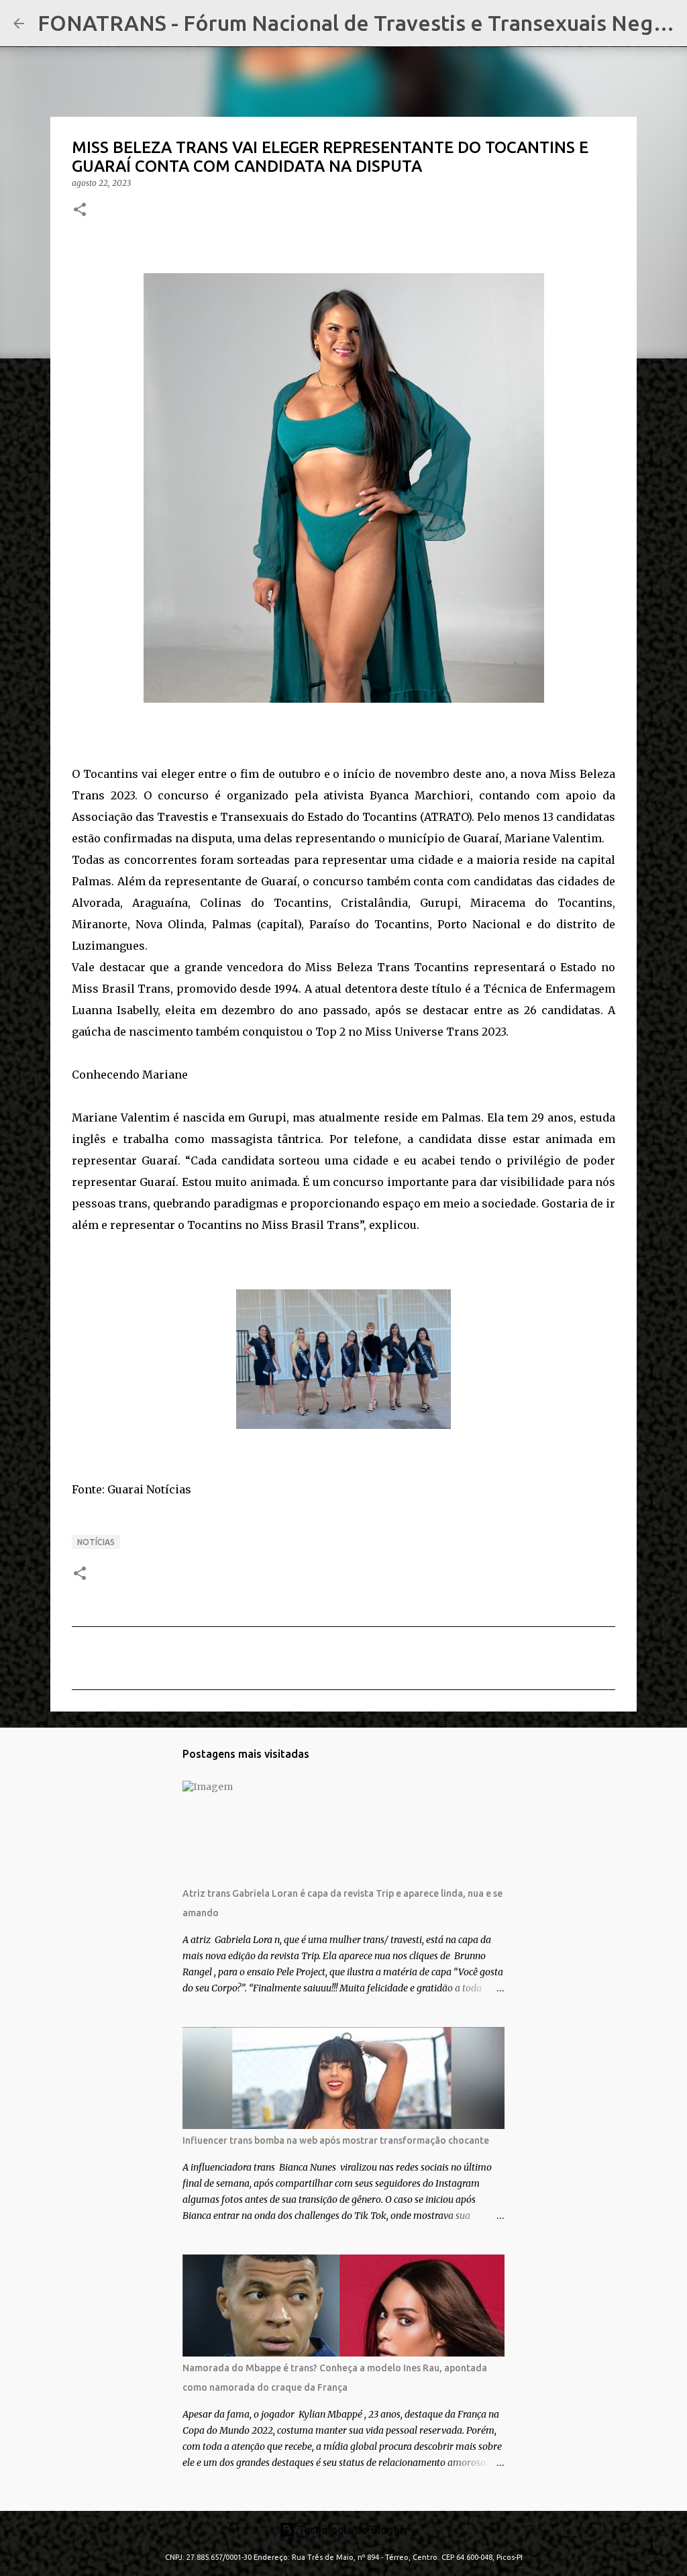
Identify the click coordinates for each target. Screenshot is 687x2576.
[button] (80, 210)
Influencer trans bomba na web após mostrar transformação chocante (336, 2140)
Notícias (96, 1542)
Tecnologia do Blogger (352, 2530)
